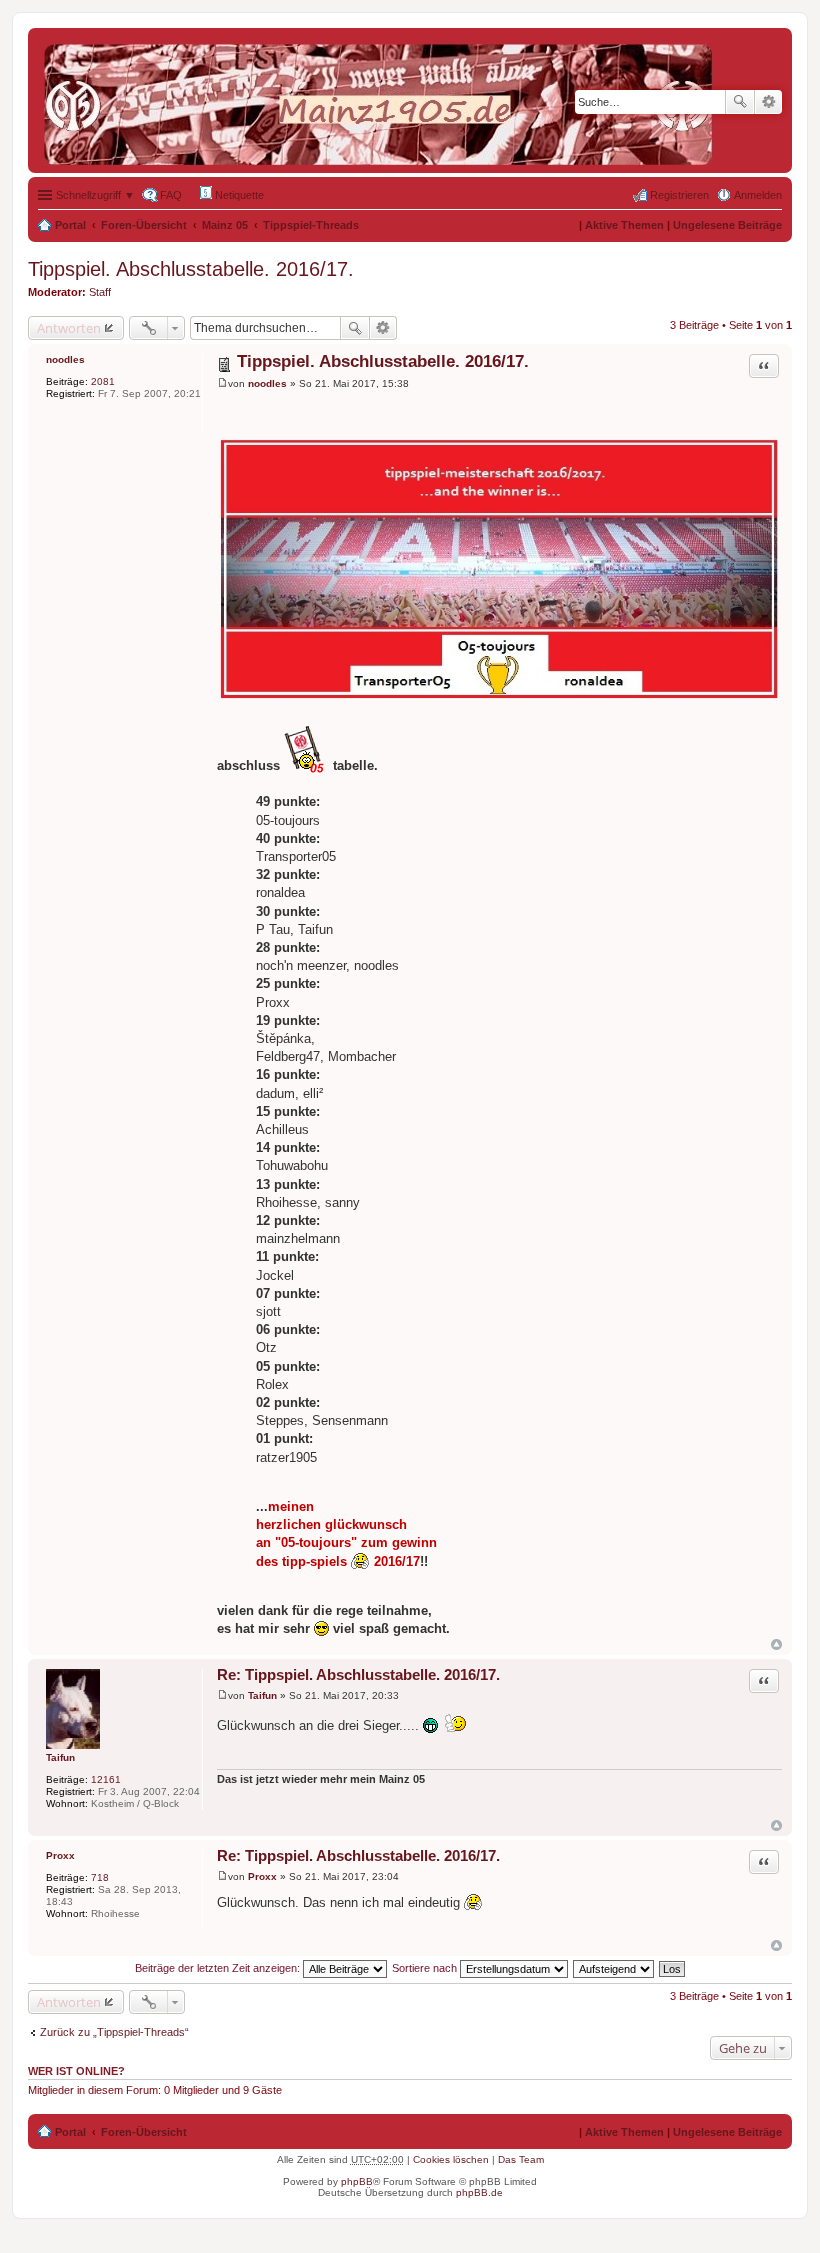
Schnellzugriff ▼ (95, 195)
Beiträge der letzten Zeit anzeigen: (219, 1968)
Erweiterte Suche (768, 102)
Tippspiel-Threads (311, 225)
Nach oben (776, 1644)
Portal (70, 225)
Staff (100, 292)
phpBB (357, 2181)
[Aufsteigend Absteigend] (614, 1968)
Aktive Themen (624, 225)
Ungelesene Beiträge (727, 225)
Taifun (60, 1757)
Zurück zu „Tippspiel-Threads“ (114, 2032)
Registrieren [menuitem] (679, 195)
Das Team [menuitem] (521, 2159)
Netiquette (238, 195)
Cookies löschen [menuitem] (451, 2159)
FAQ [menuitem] (171, 195)
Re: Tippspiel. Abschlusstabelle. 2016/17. (358, 1674)
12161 (106, 1779)
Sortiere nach (426, 1968)
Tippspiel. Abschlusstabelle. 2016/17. (191, 269)
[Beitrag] (222, 383)
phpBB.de (479, 2192)
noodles (65, 359)
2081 (103, 381)
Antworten (69, 328)
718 (100, 1877)
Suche (740, 102)
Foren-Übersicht (144, 225)
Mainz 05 (225, 225)
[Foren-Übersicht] (383, 100)
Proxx (60, 1855)
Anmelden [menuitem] (758, 195)
